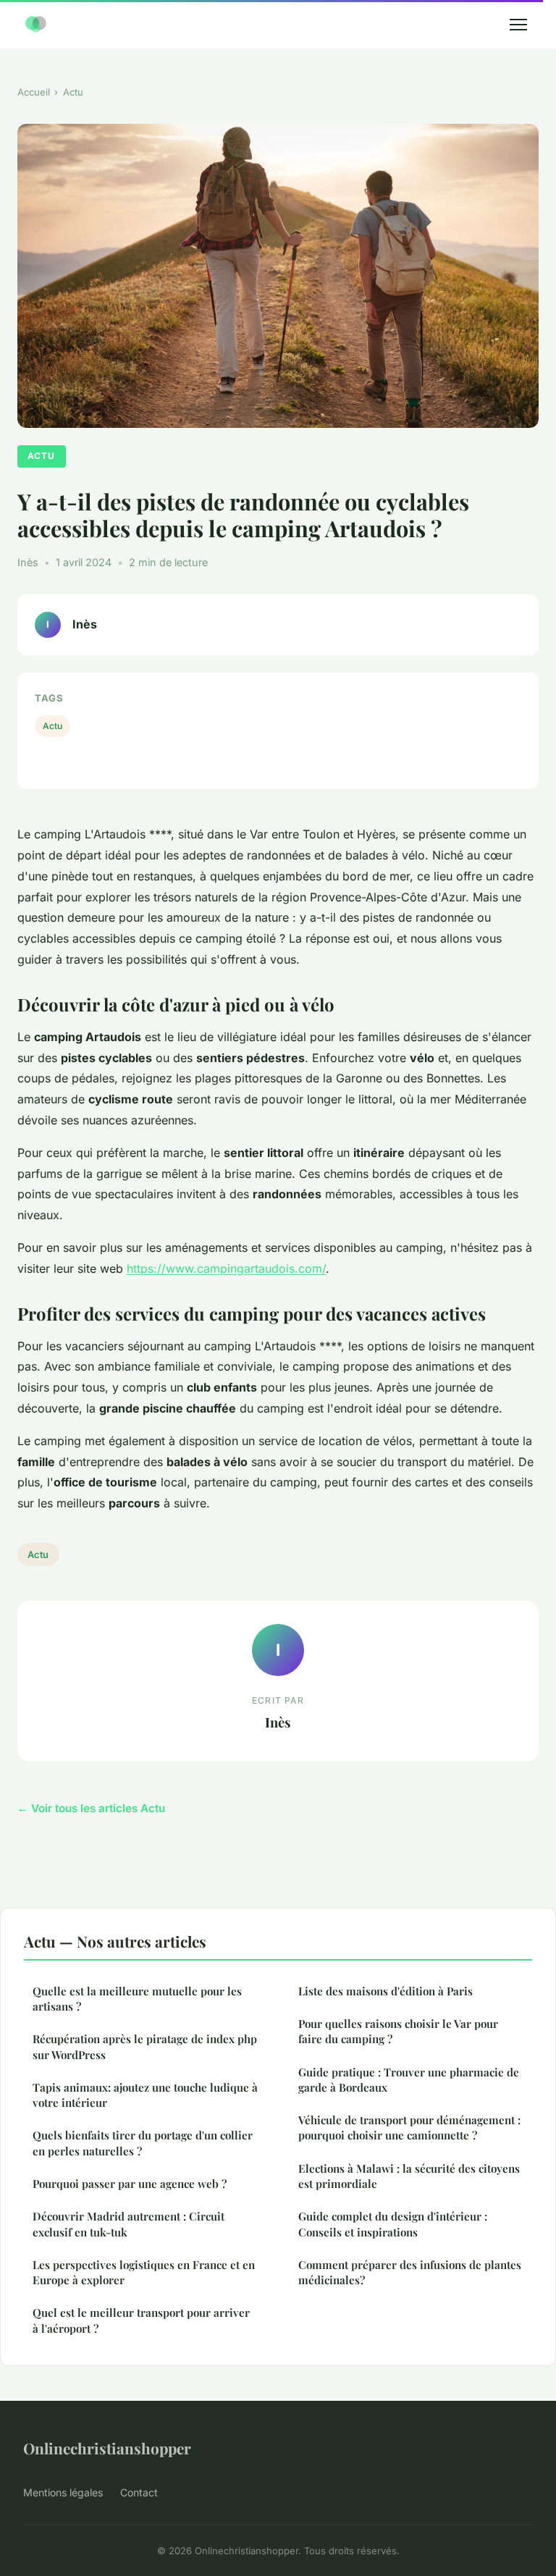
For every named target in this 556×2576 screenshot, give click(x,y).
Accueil (34, 92)
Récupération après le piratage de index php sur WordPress (145, 2046)
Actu (73, 92)
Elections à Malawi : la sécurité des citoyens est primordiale (409, 2176)
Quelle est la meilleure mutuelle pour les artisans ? (137, 1999)
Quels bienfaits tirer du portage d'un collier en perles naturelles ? (143, 2143)
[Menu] (518, 25)
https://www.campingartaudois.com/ (226, 1268)
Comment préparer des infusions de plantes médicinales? (410, 2272)
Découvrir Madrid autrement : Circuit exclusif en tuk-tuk (129, 2224)
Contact (139, 2492)
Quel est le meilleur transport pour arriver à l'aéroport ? (141, 2320)
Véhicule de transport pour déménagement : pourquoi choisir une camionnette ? (409, 2127)
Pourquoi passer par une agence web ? (130, 2184)
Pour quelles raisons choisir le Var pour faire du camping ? (398, 2031)
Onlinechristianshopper (107, 2448)
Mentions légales (63, 2492)
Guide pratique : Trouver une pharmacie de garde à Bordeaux (409, 2080)
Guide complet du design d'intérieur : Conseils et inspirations (393, 2224)
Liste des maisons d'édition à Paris (386, 1991)
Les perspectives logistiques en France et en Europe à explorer (144, 2272)
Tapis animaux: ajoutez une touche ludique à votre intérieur (145, 2095)
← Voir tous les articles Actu (91, 1808)
